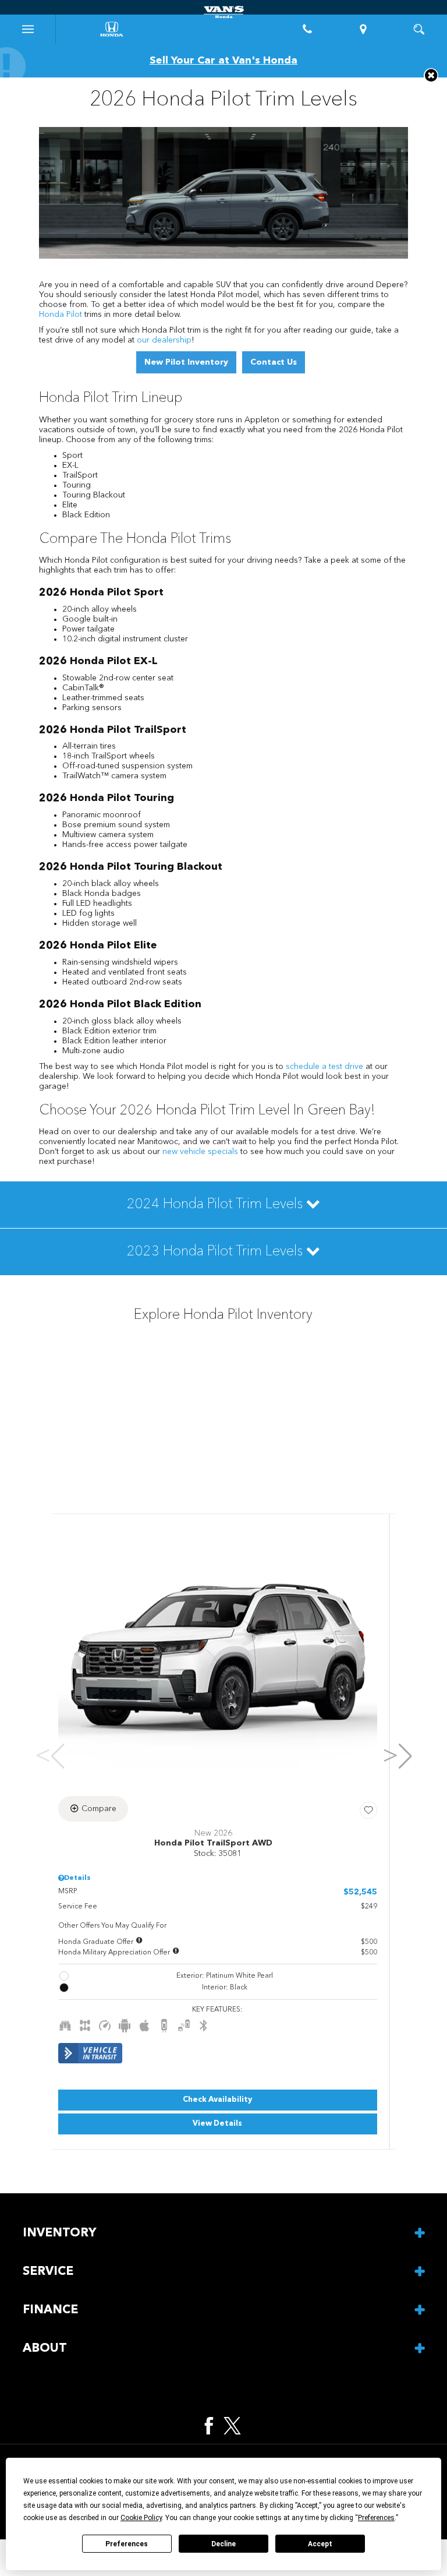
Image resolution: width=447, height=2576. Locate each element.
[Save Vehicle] (368, 1811)
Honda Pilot (61, 315)
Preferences (127, 2544)
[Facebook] (209, 2426)
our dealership (164, 340)
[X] (232, 2426)
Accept (320, 2544)
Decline (223, 2544)
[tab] (223, 1205)
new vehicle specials (200, 1152)
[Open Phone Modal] (307, 29)
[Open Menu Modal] (28, 29)
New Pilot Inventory (186, 362)
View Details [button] (217, 2124)
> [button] (394, 1756)
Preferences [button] (376, 2518)
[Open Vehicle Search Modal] (419, 29)
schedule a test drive (324, 1067)
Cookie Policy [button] (141, 2518)
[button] (431, 75)
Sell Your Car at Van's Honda (223, 61)
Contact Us (274, 362)
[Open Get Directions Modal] (363, 29)
